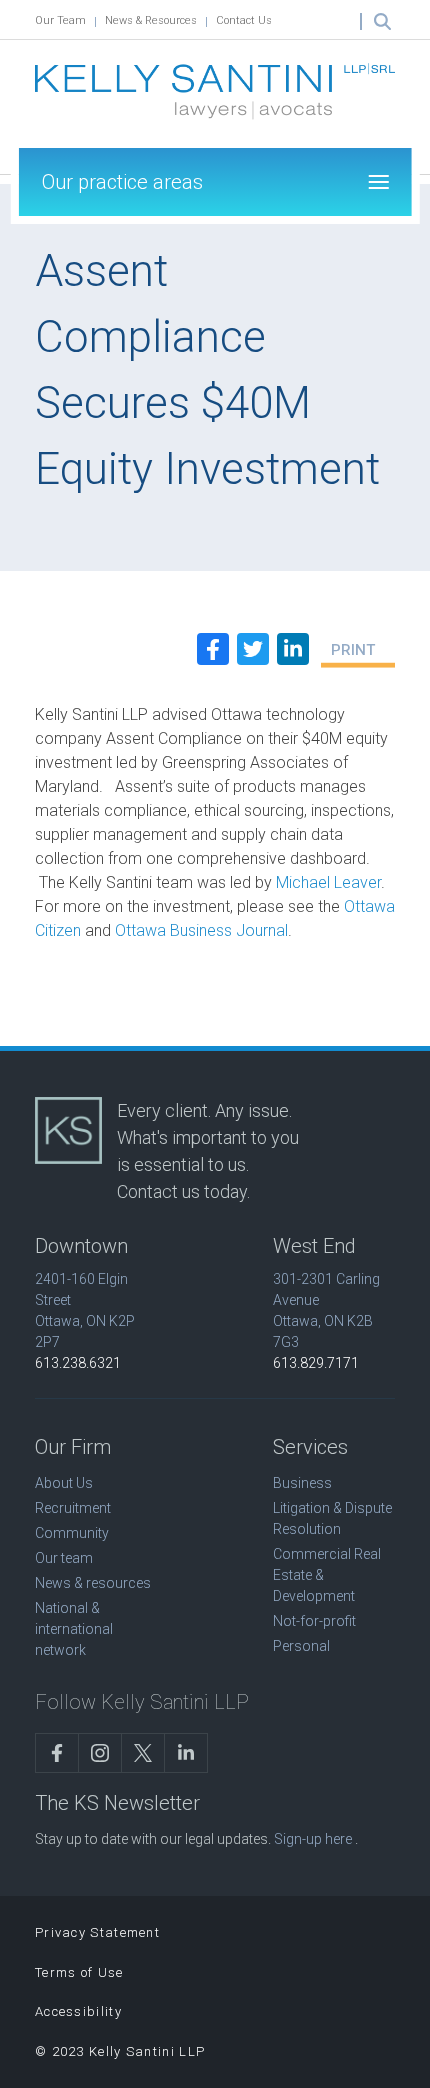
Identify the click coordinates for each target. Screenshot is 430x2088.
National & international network (74, 1629)
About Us (64, 1483)
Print (353, 650)
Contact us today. (183, 1191)
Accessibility (78, 2011)
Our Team (60, 20)
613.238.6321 (78, 1363)
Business (302, 1483)
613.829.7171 (316, 1363)
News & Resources (151, 20)
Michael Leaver (328, 882)
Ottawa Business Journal (201, 930)
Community (72, 1533)
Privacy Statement (97, 1932)
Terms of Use (79, 1972)
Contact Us (244, 20)
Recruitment (73, 1508)
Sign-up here (313, 1839)
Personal (301, 1646)
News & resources (93, 1583)
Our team (64, 1558)
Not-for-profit (314, 1621)
